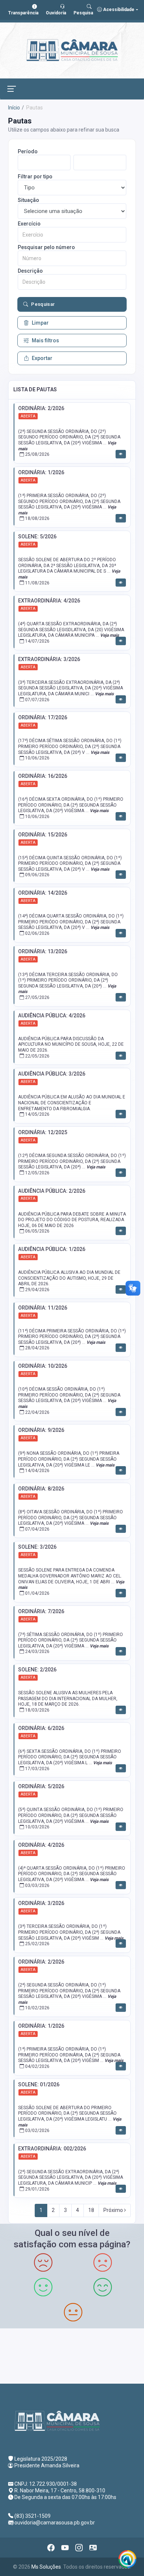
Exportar (42, 358)
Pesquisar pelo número (46, 247)
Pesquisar (43, 304)
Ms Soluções (46, 2567)
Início (14, 108)
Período (28, 151)
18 (91, 2210)
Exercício (29, 224)
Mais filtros (45, 340)
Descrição (30, 271)
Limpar (40, 323)
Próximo (114, 2210)
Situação (28, 200)
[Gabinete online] (93, 2548)
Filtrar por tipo (35, 176)
